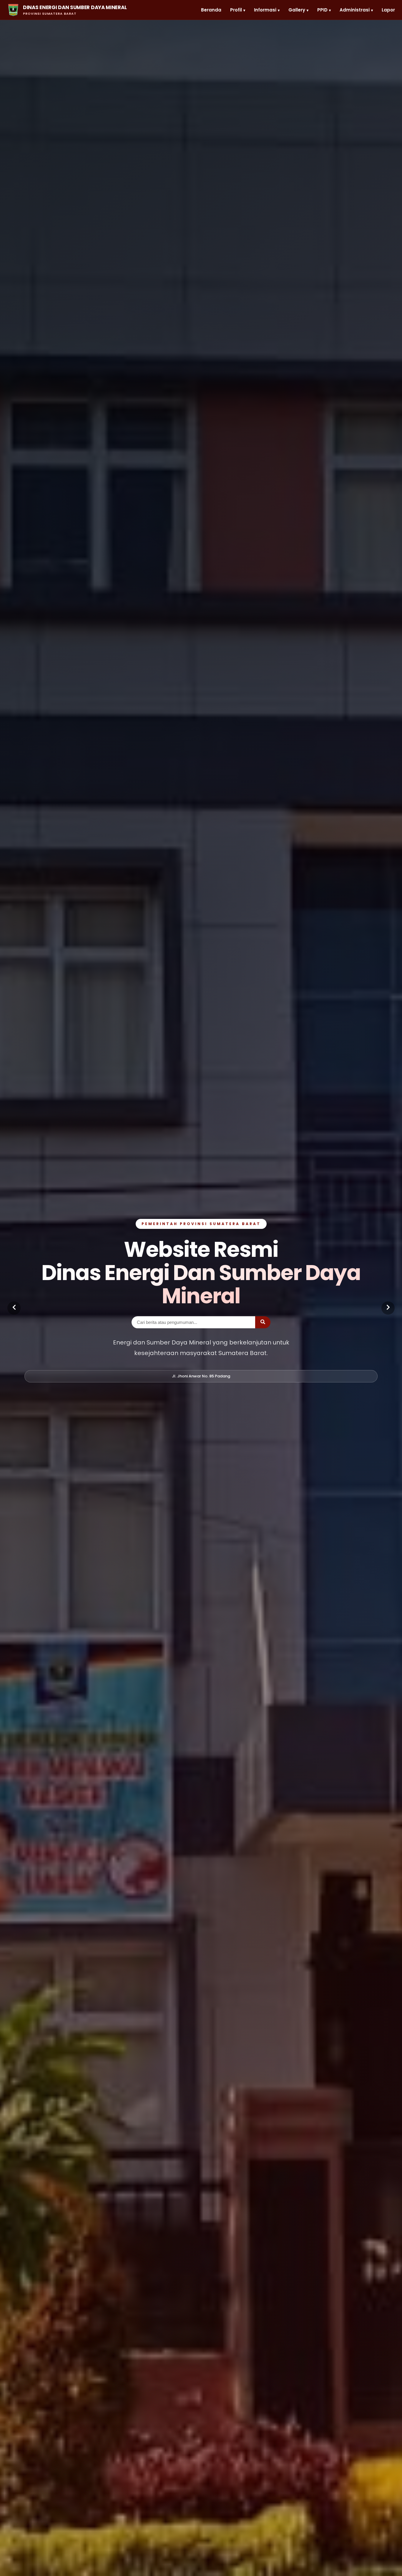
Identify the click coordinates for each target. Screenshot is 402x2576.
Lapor (388, 10)
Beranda (211, 10)
